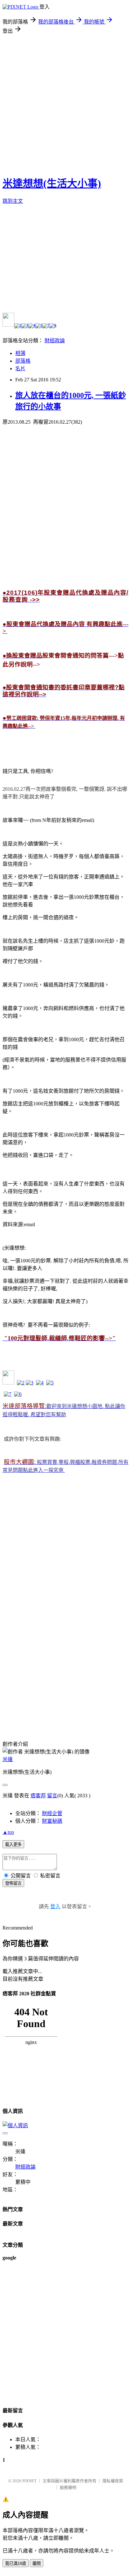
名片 (20, 369)
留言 (52, 1796)
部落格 (23, 361)
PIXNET (29, 2481)
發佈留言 (13, 1883)
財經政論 (55, 341)
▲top (8, 1832)
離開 (37, 2563)
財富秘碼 (52, 1821)
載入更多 (13, 1845)
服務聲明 (68, 2487)
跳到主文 (13, 201)
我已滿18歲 (16, 2563)
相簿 (20, 353)
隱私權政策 (113, 2481)
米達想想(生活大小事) (52, 183)
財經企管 (52, 1813)
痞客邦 (38, 1796)
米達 (8, 1759)
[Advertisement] (65, 103)
